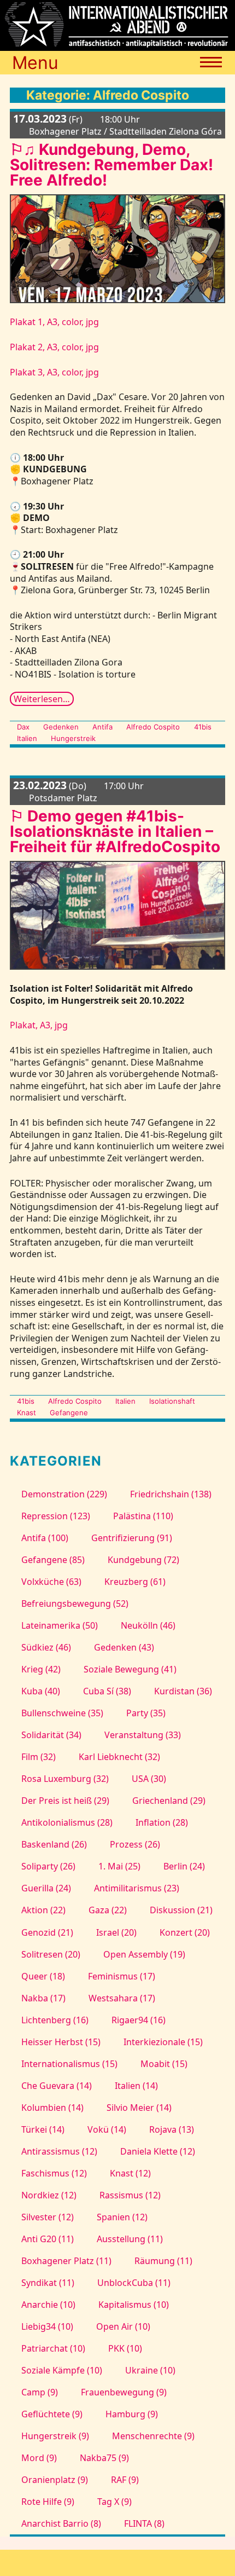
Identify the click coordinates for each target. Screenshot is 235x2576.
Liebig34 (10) (47, 2326)
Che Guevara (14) (57, 2086)
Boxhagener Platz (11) (66, 2261)
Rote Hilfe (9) (48, 2502)
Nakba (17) (43, 1998)
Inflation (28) (162, 1822)
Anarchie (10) (48, 2305)
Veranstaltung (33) (143, 1735)
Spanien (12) (122, 2217)
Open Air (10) (123, 2326)
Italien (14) (136, 2086)
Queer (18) (43, 1976)
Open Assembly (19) (144, 1954)
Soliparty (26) (48, 1866)
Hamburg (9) (132, 2414)
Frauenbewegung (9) (124, 2392)
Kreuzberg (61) (135, 1582)
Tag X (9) (114, 2502)
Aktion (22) (43, 1910)
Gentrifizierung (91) (132, 1538)
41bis (202, 727)
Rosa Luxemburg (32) (65, 1779)
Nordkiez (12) (49, 2195)
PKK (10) (125, 2348)
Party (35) (146, 1713)
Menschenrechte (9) (153, 2436)
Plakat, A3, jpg (39, 1025)
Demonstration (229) (64, 1494)
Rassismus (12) (130, 2195)
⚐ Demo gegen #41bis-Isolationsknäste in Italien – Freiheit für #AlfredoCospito (115, 831)
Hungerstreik (73, 738)
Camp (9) (40, 2392)
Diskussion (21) (181, 1910)
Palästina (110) (143, 1516)
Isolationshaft (172, 1401)
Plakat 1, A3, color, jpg (54, 322)
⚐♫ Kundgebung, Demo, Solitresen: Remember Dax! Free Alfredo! (111, 165)
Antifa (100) (45, 1538)
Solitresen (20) (51, 1954)
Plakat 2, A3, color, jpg (54, 347)
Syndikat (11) (48, 2283)
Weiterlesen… (42, 699)
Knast (27, 1413)
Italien (27, 738)
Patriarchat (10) (53, 2348)
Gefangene (69, 1413)
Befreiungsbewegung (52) (75, 1604)
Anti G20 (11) (48, 2239)
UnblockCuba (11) (134, 2283)
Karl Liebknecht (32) (119, 1757)
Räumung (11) (163, 2261)
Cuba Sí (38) (107, 1691)
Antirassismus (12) (59, 2151)
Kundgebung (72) (143, 1560)
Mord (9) (39, 2458)
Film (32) (39, 1757)
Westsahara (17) (122, 1998)
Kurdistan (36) (183, 1691)
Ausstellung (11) (130, 2239)
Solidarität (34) (51, 1735)
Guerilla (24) (46, 1888)
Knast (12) (130, 2173)
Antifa (102, 727)
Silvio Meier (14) (139, 2108)
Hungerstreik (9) (55, 2436)
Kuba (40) (41, 1691)
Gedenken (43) (124, 1647)
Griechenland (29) (169, 1801)
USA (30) (149, 1779)
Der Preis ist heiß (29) (65, 1801)
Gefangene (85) (53, 1560)
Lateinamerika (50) (60, 1625)
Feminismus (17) (122, 1976)
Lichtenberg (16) (55, 2020)
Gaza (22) (108, 1910)
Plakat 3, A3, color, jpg (54, 372)
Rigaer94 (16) (139, 2020)
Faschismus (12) (54, 2173)
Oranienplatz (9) (55, 2480)
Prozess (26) (135, 1844)
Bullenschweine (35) (62, 1713)
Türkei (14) (43, 2129)
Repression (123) (56, 1516)
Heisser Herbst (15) (61, 2042)
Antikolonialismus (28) (67, 1822)
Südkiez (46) (46, 1647)
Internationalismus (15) (69, 2064)
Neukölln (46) (148, 1625)
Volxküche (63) (51, 1582)
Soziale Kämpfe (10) (62, 2370)
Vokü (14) (107, 2129)
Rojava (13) (172, 2129)
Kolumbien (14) (52, 2108)
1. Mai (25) (119, 1866)
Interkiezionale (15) (163, 2042)
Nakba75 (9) (104, 2458)
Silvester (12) (48, 2217)
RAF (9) (125, 2480)
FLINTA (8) (144, 2523)
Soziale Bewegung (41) (130, 1669)
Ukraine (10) (150, 2370)
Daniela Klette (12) (158, 2151)
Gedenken (61, 727)
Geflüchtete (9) (52, 2414)
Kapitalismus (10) (134, 2305)
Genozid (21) (47, 1932)
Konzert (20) (185, 1932)
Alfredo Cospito (153, 727)
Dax (23, 727)
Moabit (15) (164, 2064)
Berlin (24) (184, 1866)
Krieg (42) (41, 1669)
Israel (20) (116, 1932)
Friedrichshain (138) (171, 1494)
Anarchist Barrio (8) (61, 2523)
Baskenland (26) (54, 1844)
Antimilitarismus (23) (137, 1888)
